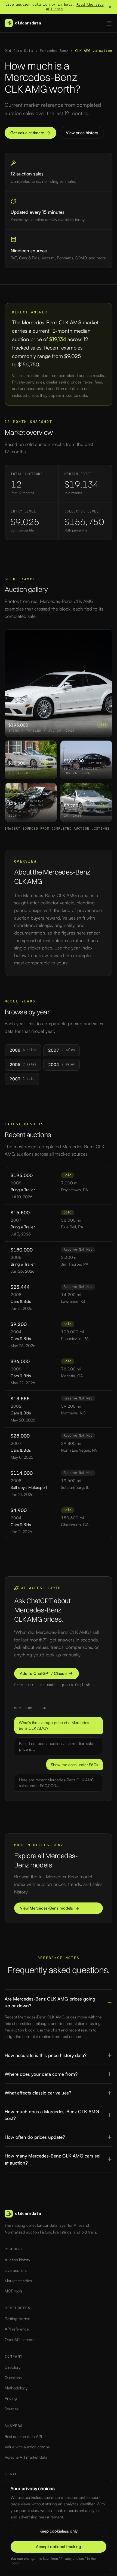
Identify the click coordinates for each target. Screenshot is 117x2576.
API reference (17, 2329)
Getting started (18, 2319)
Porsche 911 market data (26, 2457)
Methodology (16, 2388)
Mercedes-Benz (54, 51)
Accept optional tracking (59, 2547)
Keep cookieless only (59, 2531)
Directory (13, 2367)
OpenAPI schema (20, 2340)
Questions (13, 2378)
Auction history (17, 2260)
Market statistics (18, 2281)
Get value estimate (27, 133)
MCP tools (13, 2291)
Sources (12, 2409)
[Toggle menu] (109, 23)
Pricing (11, 2398)
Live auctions (16, 2270)
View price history (82, 133)
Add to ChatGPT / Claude (43, 1673)
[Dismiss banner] (110, 7)
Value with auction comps (27, 2447)
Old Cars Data (19, 51)
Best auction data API (23, 2437)
